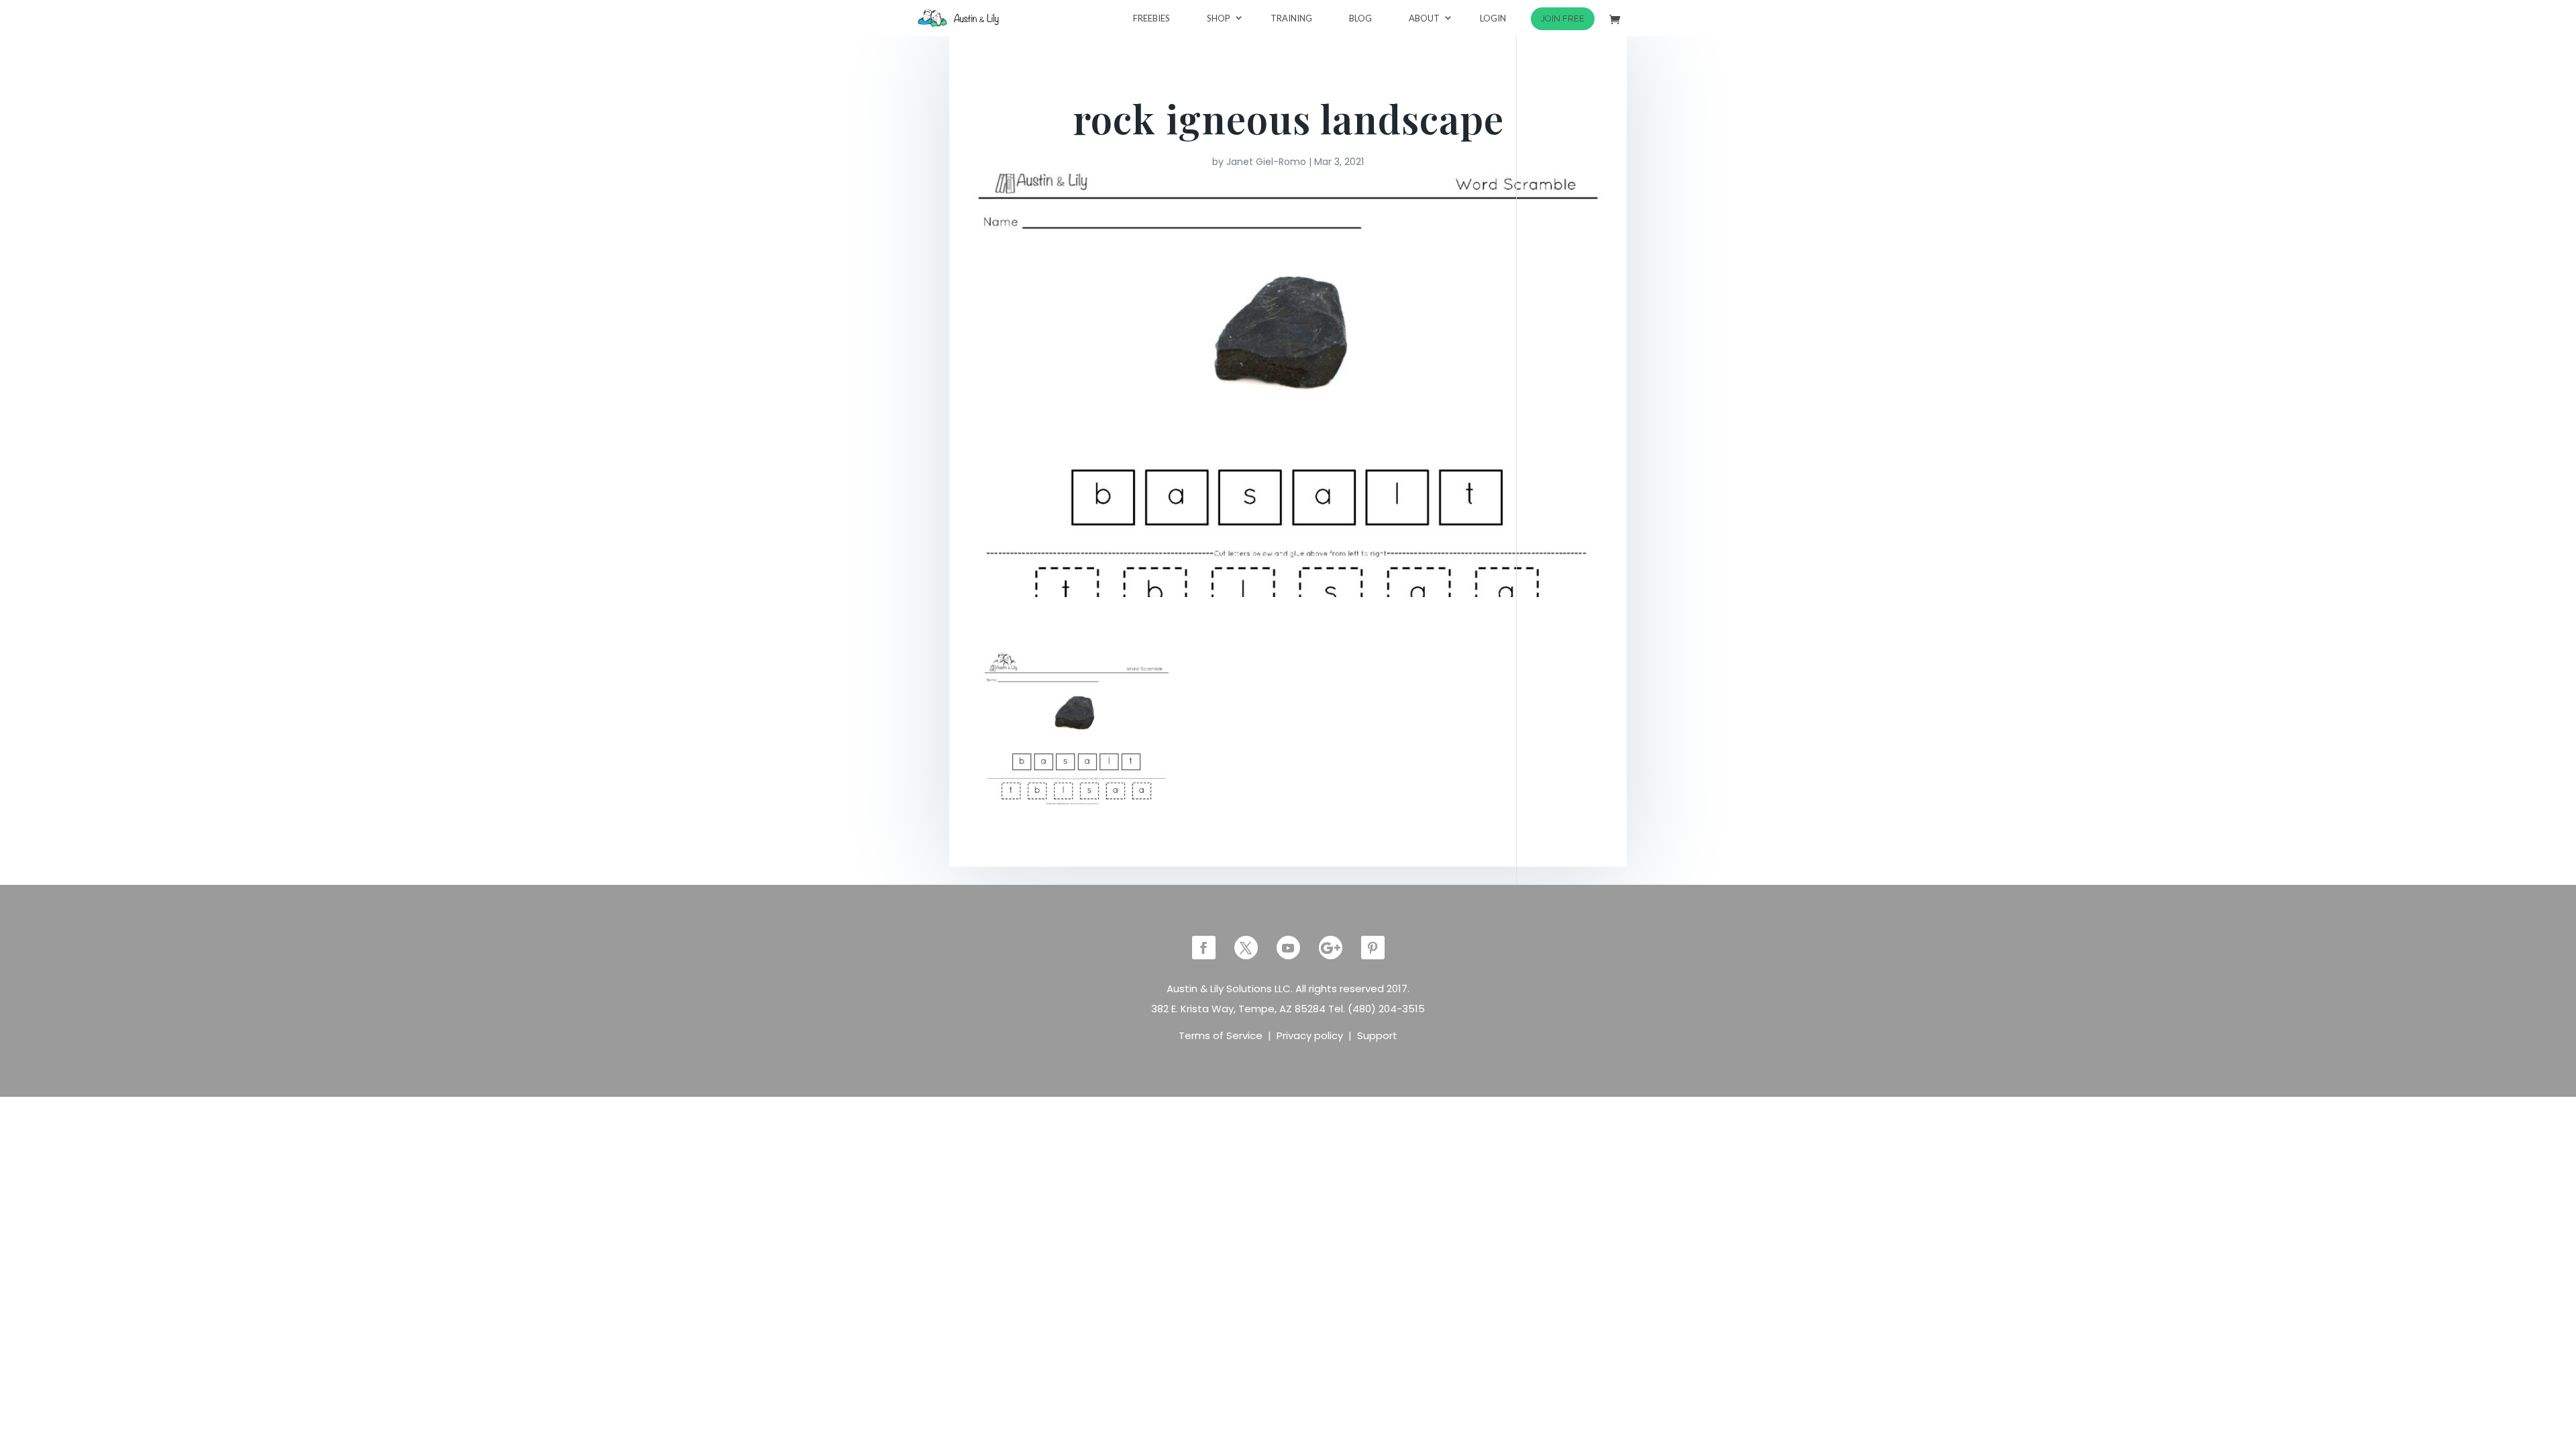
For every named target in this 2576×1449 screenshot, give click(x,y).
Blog (1360, 18)
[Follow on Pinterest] (1373, 948)
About (1424, 18)
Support (1377, 1035)
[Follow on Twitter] (1246, 948)
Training (1291, 18)
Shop (1219, 18)
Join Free (1563, 18)
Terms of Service (1221, 1035)
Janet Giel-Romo (1266, 162)
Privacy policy (1310, 1035)
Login (1493, 18)
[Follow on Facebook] (1204, 948)
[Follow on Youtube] (1288, 948)
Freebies (1151, 18)
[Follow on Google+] (1331, 948)
